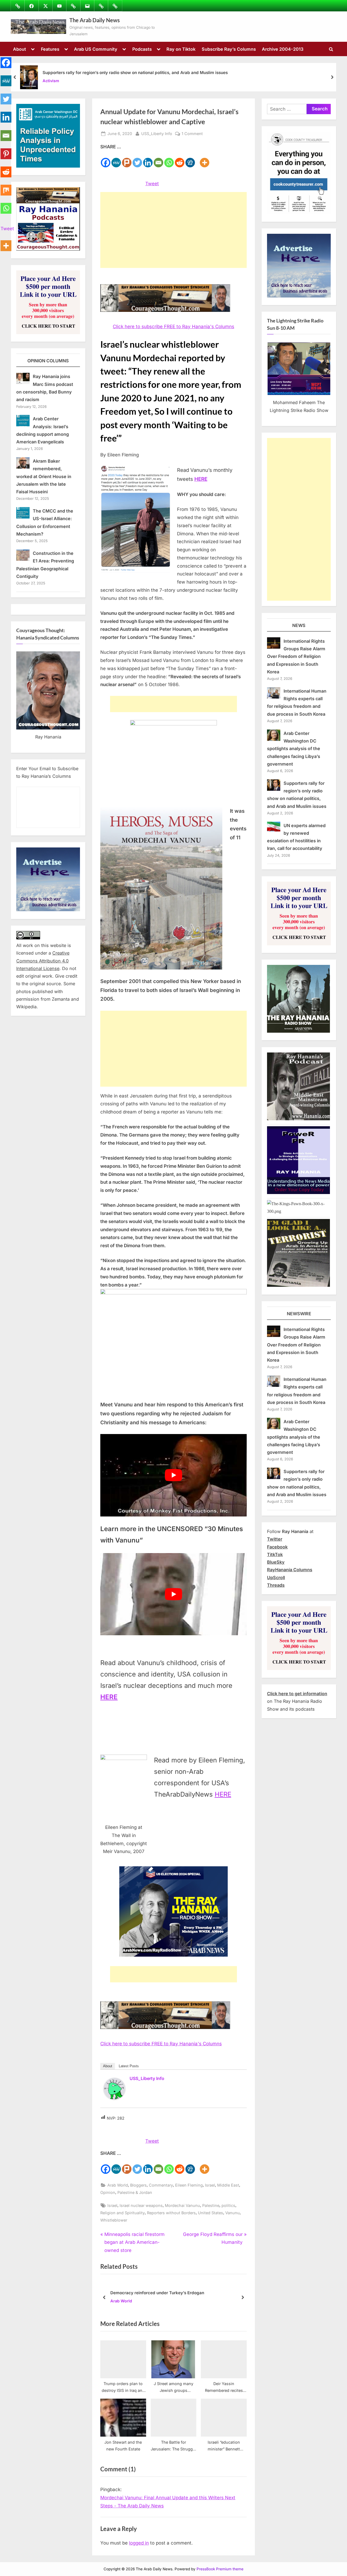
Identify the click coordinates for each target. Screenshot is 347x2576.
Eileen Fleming (189, 2185)
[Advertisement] (173, 230)
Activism (51, 81)
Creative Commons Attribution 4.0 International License (43, 961)
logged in (139, 2543)
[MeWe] (116, 159)
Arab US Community (96, 49)
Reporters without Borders (171, 2213)
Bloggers (138, 2185)
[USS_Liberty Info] (114, 2098)
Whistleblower (114, 2220)
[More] (205, 159)
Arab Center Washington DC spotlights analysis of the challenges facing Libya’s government (294, 749)
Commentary (161, 2185)
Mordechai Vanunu (182, 2205)
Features (50, 49)
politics (228, 2205)
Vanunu (232, 2213)
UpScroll (276, 1577)
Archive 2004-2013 (283, 49)
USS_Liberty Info (157, 133)
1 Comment (192, 134)
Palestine (211, 2205)
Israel (210, 2185)
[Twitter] (137, 159)
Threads (276, 1585)
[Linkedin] (148, 159)
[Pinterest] (6, 151)
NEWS (299, 625)
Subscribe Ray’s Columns (229, 49)
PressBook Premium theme (220, 2569)
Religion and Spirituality (123, 2213)
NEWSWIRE (299, 1314)
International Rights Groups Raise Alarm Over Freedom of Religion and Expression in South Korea (296, 656)
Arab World (118, 2185)
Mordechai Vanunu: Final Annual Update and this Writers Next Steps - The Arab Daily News (168, 2502)
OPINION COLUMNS (48, 361)
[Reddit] (180, 159)
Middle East (228, 2185)
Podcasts (142, 49)
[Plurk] (127, 159)
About (20, 49)
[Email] (158, 159)
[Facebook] (106, 159)
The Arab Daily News (95, 20)
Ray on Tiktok (181, 49)
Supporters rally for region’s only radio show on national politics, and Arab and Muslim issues (135, 73)
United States (211, 2213)
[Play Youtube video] (173, 1475)
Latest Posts (129, 2066)
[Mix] (6, 187)
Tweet (152, 184)
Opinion (108, 2192)
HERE (223, 1794)
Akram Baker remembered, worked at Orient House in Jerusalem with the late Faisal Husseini (44, 476)
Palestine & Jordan (135, 2192)
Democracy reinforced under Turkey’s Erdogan (157, 2293)
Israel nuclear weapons (141, 2205)
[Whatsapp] (169, 159)
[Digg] (190, 159)
